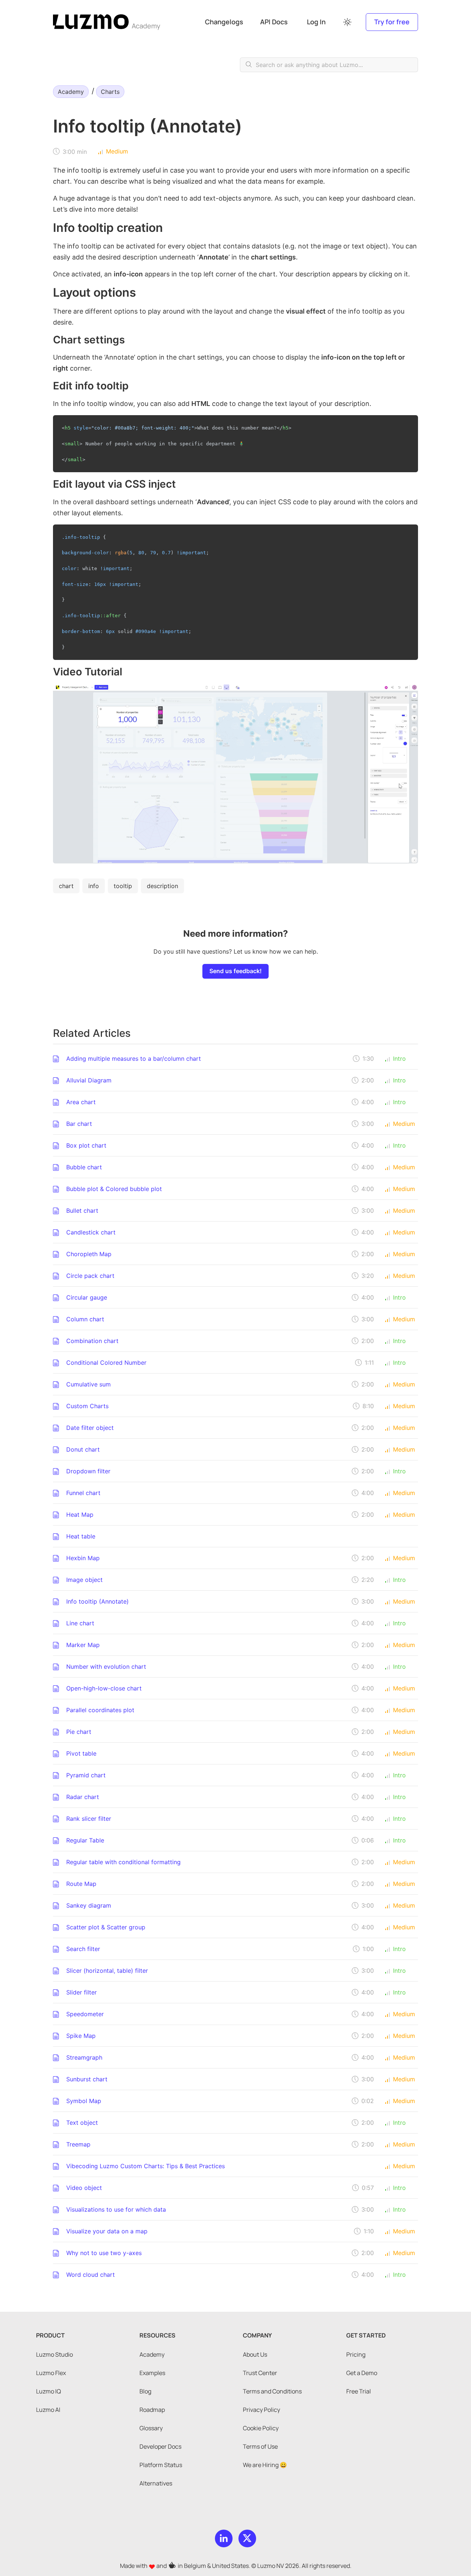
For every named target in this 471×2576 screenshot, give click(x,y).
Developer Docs (160, 2446)
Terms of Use (260, 2446)
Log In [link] (316, 22)
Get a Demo (362, 2373)
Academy (146, 26)
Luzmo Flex (51, 2373)
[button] (348, 22)
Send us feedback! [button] (235, 971)
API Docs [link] (274, 22)
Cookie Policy (261, 2428)
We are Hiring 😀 (265, 2465)
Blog (145, 2391)
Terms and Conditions (272, 2391)
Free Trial (359, 2391)
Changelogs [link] (224, 22)
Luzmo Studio (54, 2354)
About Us (255, 2354)
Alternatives (156, 2483)
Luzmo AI (48, 2410)
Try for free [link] (392, 22)
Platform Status (161, 2465)
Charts (110, 92)
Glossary (151, 2428)
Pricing (356, 2354)
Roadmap (152, 2410)
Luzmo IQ (49, 2391)
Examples (152, 2373)
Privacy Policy (261, 2410)
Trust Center (260, 2373)
